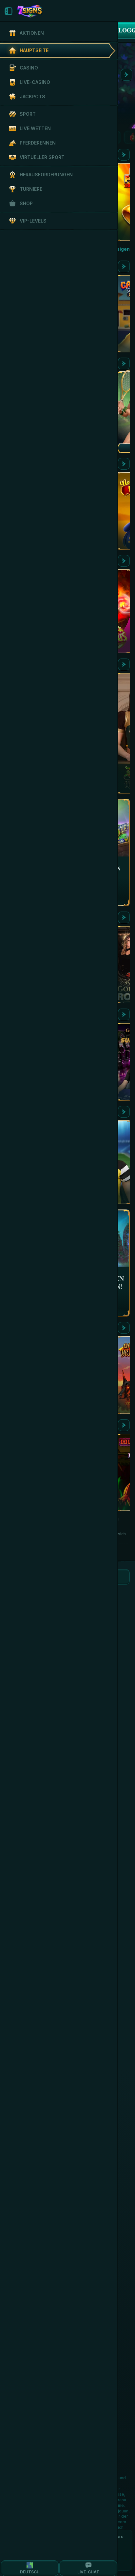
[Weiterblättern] (126, 75)
